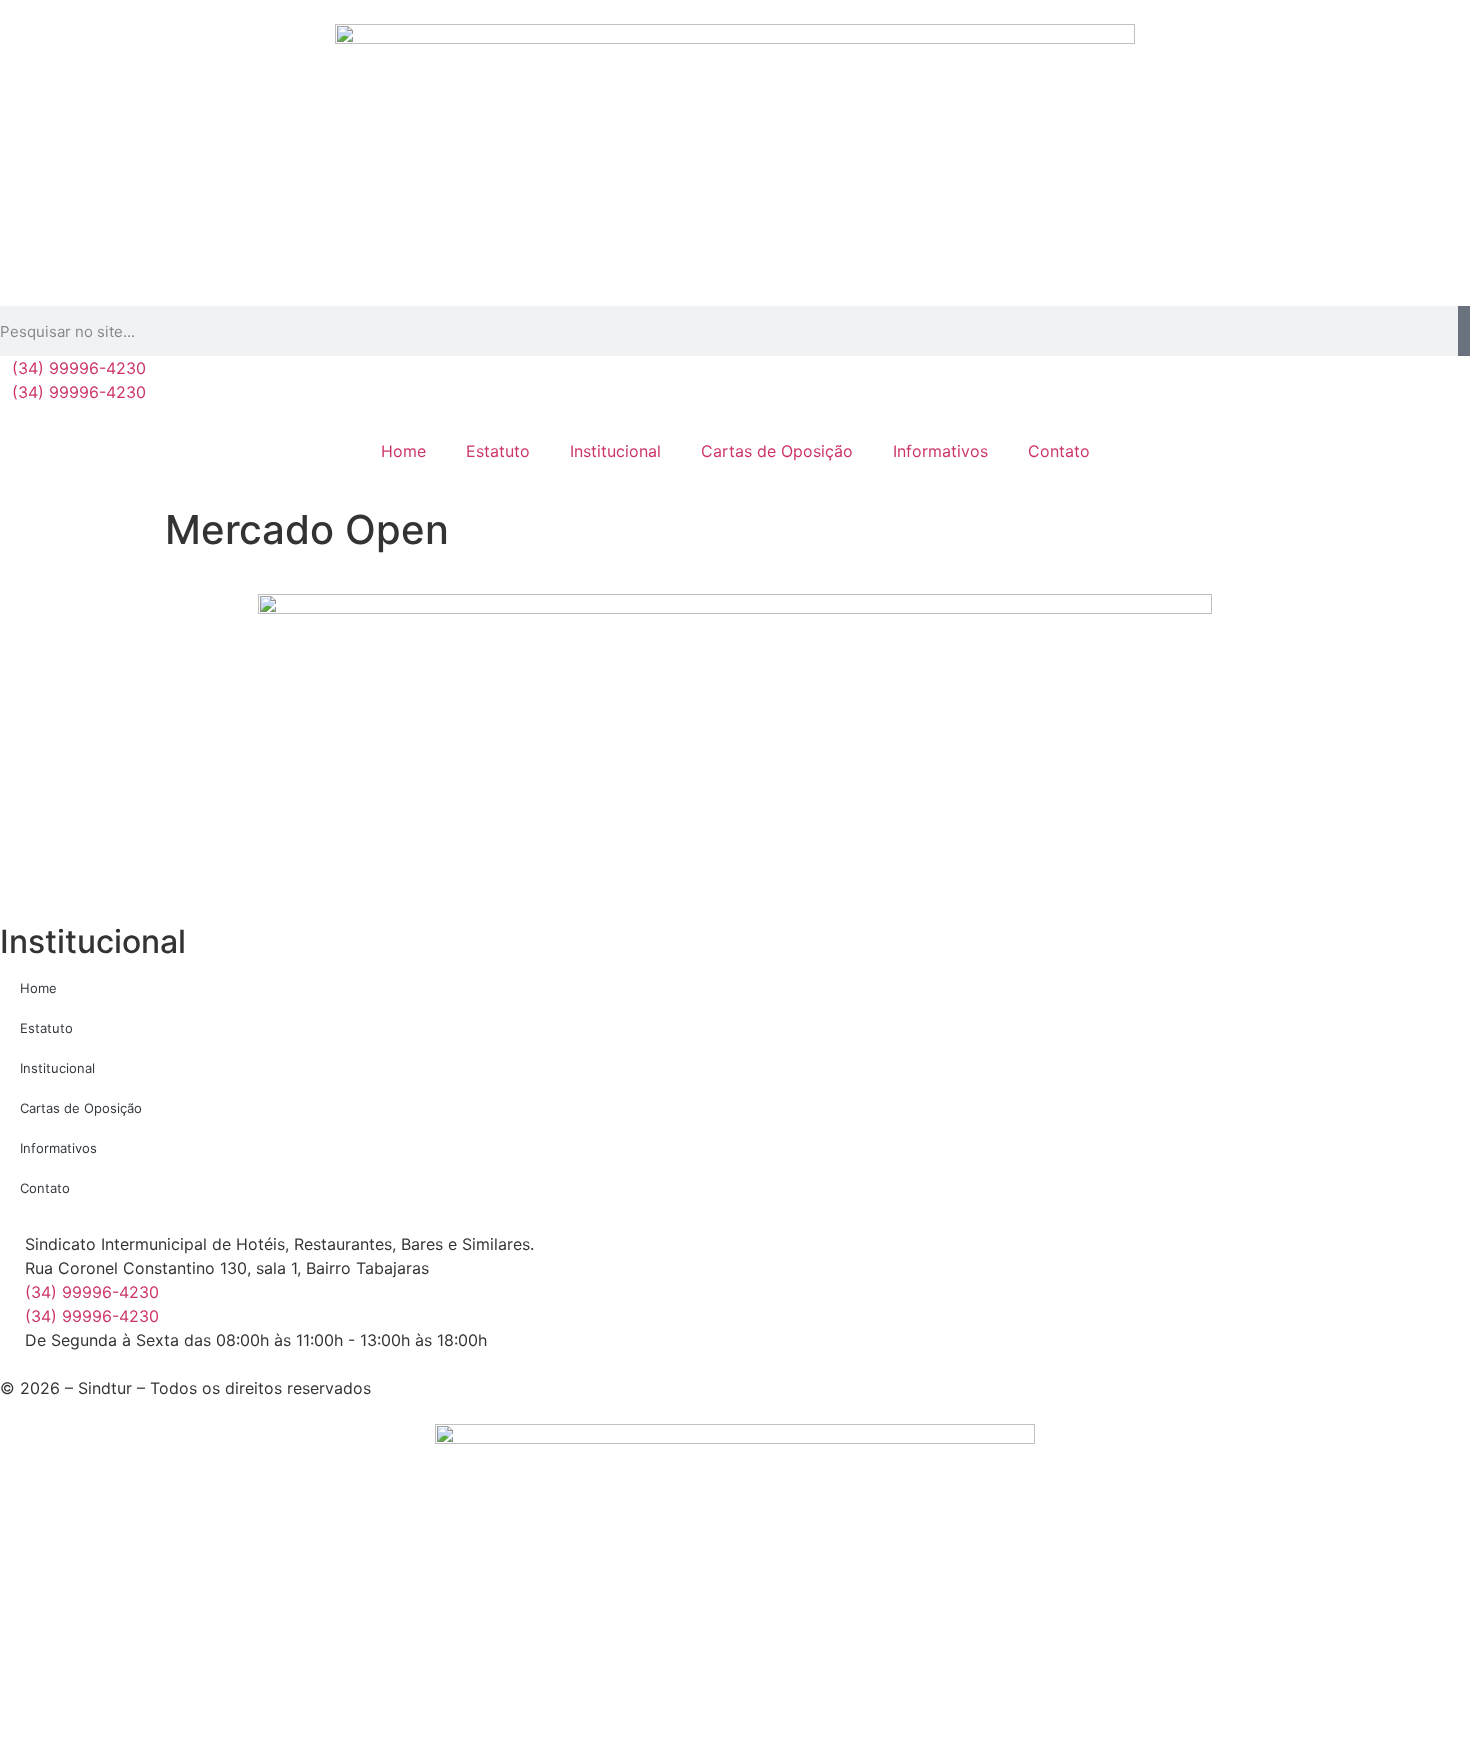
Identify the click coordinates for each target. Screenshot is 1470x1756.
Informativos (940, 451)
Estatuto (498, 451)
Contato (1059, 451)
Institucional (615, 451)
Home (403, 451)
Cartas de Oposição (777, 451)
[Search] (1464, 331)
